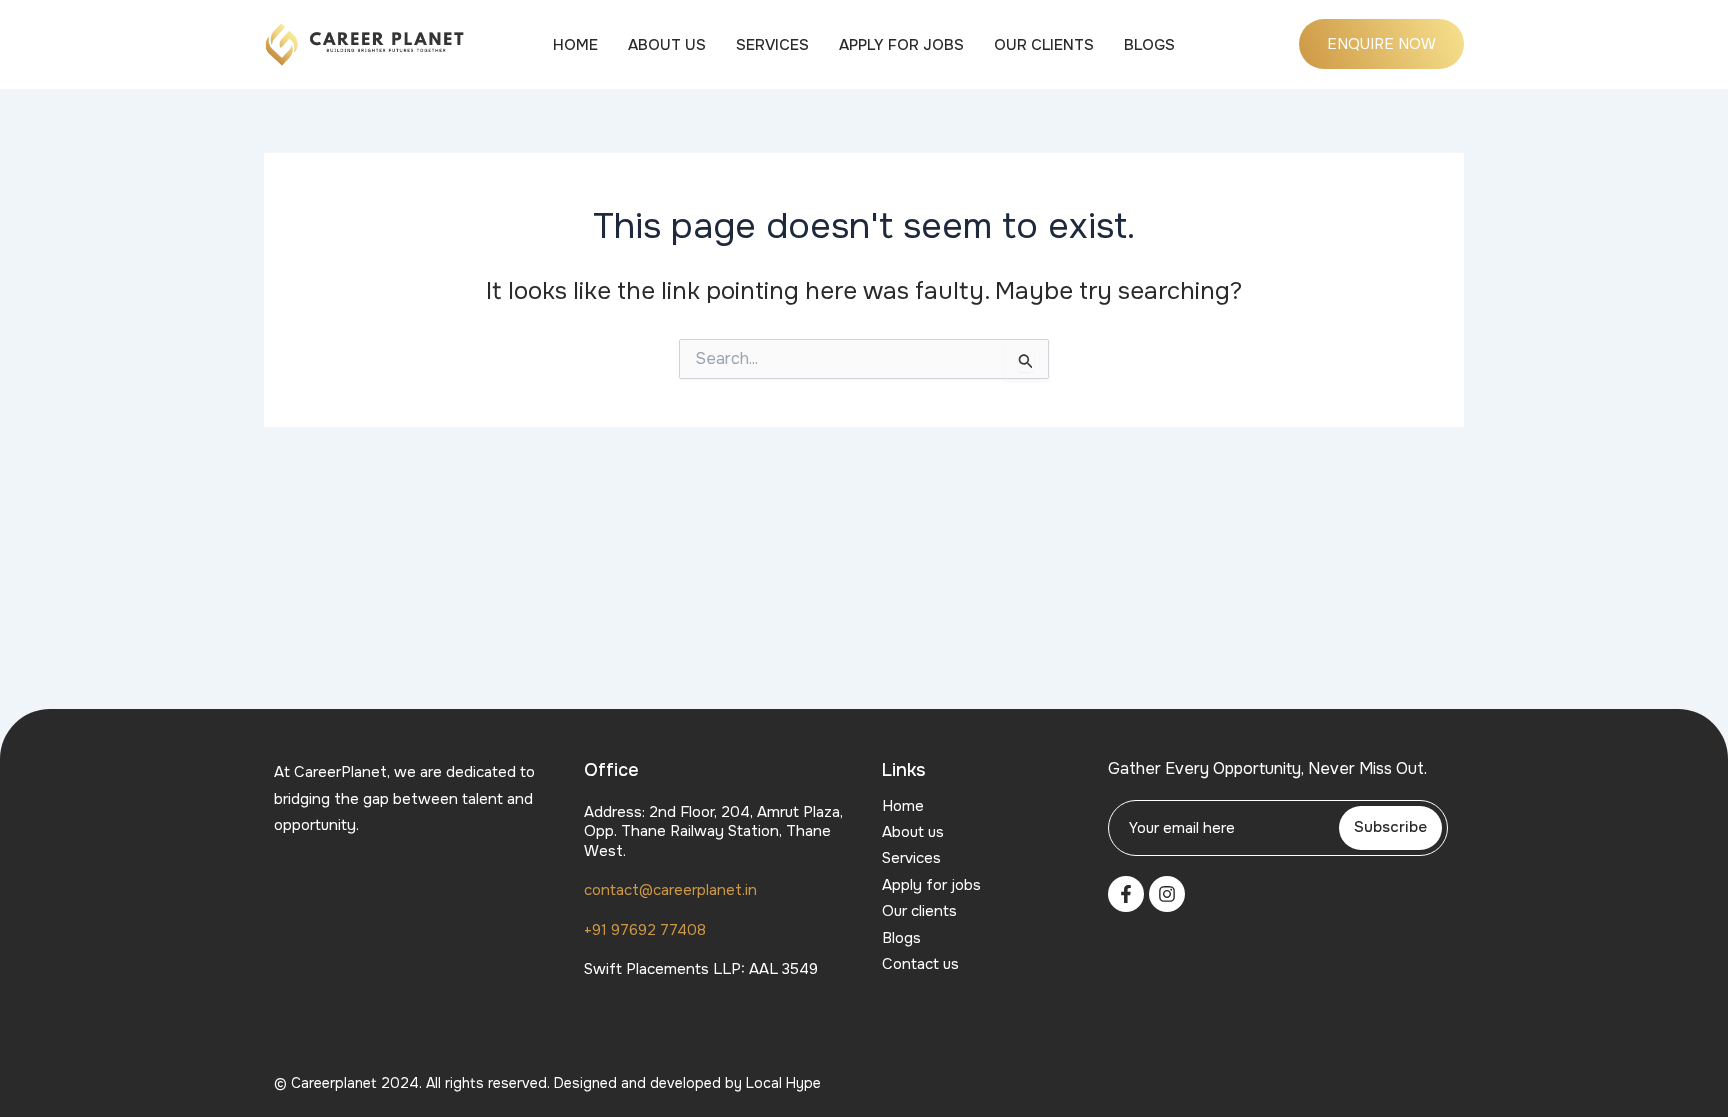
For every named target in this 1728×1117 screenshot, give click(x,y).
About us (667, 45)
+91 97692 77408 (645, 930)
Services (772, 45)
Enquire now (1381, 44)
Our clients (1044, 45)
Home (575, 45)
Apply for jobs (901, 45)
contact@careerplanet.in (670, 890)
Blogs (1149, 45)
